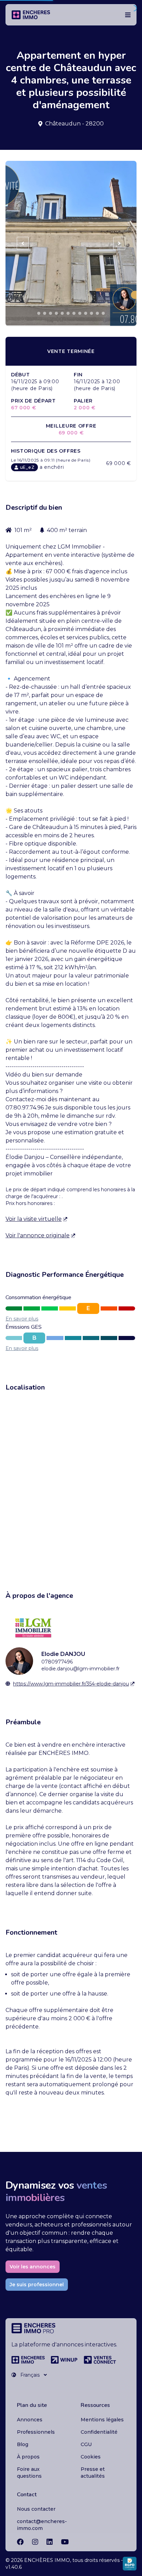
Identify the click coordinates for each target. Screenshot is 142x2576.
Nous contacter (36, 2509)
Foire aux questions (29, 2473)
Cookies (91, 2457)
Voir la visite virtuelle (34, 1219)
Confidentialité (99, 2432)
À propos (28, 2457)
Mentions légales (102, 2420)
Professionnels (36, 2432)
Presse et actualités (93, 2473)
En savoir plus (22, 1319)
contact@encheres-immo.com (42, 2525)
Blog (23, 2444)
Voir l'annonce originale (38, 1235)
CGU (86, 2444)
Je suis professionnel (37, 2285)
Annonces (30, 2420)
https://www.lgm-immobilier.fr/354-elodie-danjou (71, 1684)
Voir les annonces (33, 2267)
